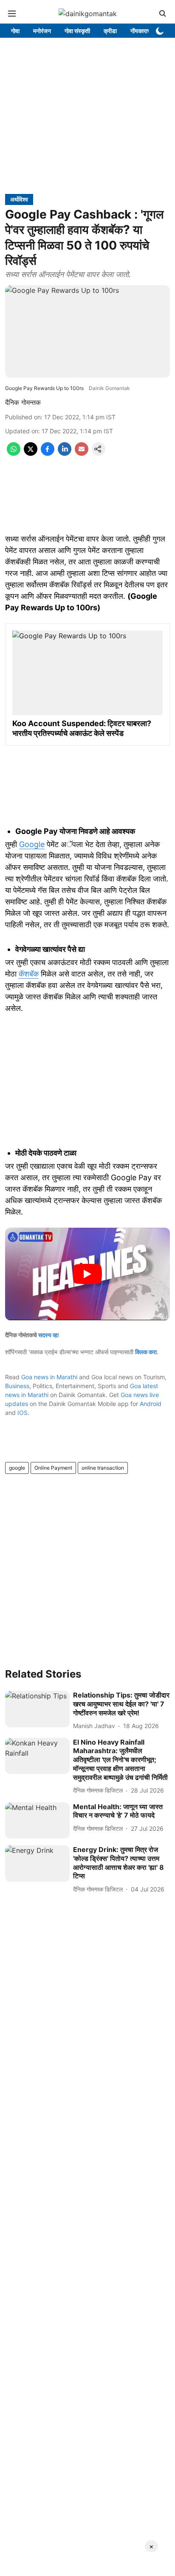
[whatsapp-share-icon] (14, 453)
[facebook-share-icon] (48, 453)
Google (32, 844)
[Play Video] (87, 1274)
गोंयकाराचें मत (145, 31)
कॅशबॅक (29, 974)
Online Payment (53, 1468)
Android (151, 1404)
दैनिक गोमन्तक (23, 402)
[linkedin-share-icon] (65, 453)
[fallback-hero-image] (37, 1709)
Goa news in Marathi (49, 1377)
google (17, 1468)
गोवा (15, 31)
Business (17, 1386)
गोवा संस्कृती (77, 31)
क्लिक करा (146, 1352)
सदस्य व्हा (48, 1335)
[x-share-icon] (31, 453)
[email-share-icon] (82, 453)
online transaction (103, 1468)
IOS (23, 1413)
